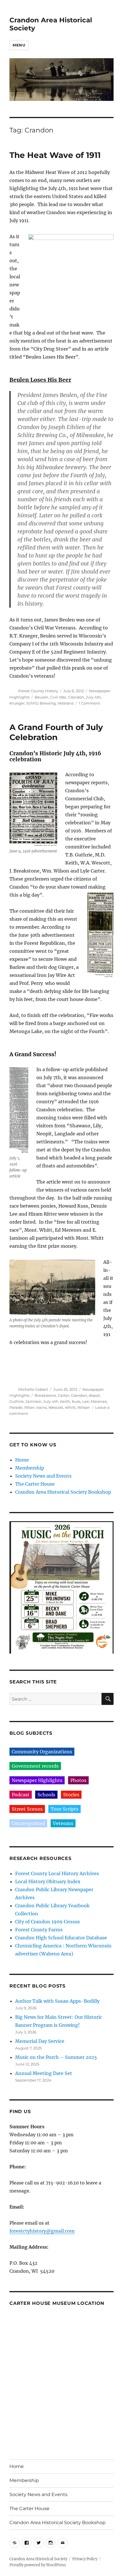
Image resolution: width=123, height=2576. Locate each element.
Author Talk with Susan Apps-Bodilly (57, 2001)
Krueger (17, 703)
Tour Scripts (65, 1809)
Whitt (70, 1407)
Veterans (66, 703)
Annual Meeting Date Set (44, 2073)
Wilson (84, 1407)
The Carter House (35, 1484)
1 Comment (89, 703)
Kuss (76, 1401)
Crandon (76, 697)
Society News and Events (43, 1476)
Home (22, 1460)
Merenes (99, 1401)
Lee (86, 1401)
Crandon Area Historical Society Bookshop (63, 1492)
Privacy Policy (85, 2559)
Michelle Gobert (33, 1389)
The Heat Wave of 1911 (55, 155)
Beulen (41, 697)
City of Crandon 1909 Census (47, 1922)
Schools (46, 1795)
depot (94, 1395)
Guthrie (17, 1401)
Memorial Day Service (40, 2041)
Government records (35, 1766)
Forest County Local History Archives (57, 1873)
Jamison (33, 1401)
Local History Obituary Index (48, 1881)
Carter (64, 1395)
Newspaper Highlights (37, 1780)
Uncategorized (28, 1823)
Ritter (29, 1407)
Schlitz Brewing (41, 703)
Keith (65, 1401)
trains (41, 1407)
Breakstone (45, 1395)
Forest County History (38, 691)
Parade (16, 1407)
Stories (71, 1795)
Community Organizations (42, 1752)
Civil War (58, 697)
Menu (19, 45)
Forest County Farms (39, 1930)
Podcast (21, 1795)
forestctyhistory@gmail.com (42, 2231)
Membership (30, 1468)
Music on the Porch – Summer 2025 (56, 2057)
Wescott (56, 1407)
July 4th (93, 697)
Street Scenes (27, 1809)
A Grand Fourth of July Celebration (56, 732)
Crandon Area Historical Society (38, 2559)
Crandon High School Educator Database (61, 1938)
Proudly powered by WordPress (38, 2565)
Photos (78, 1780)
